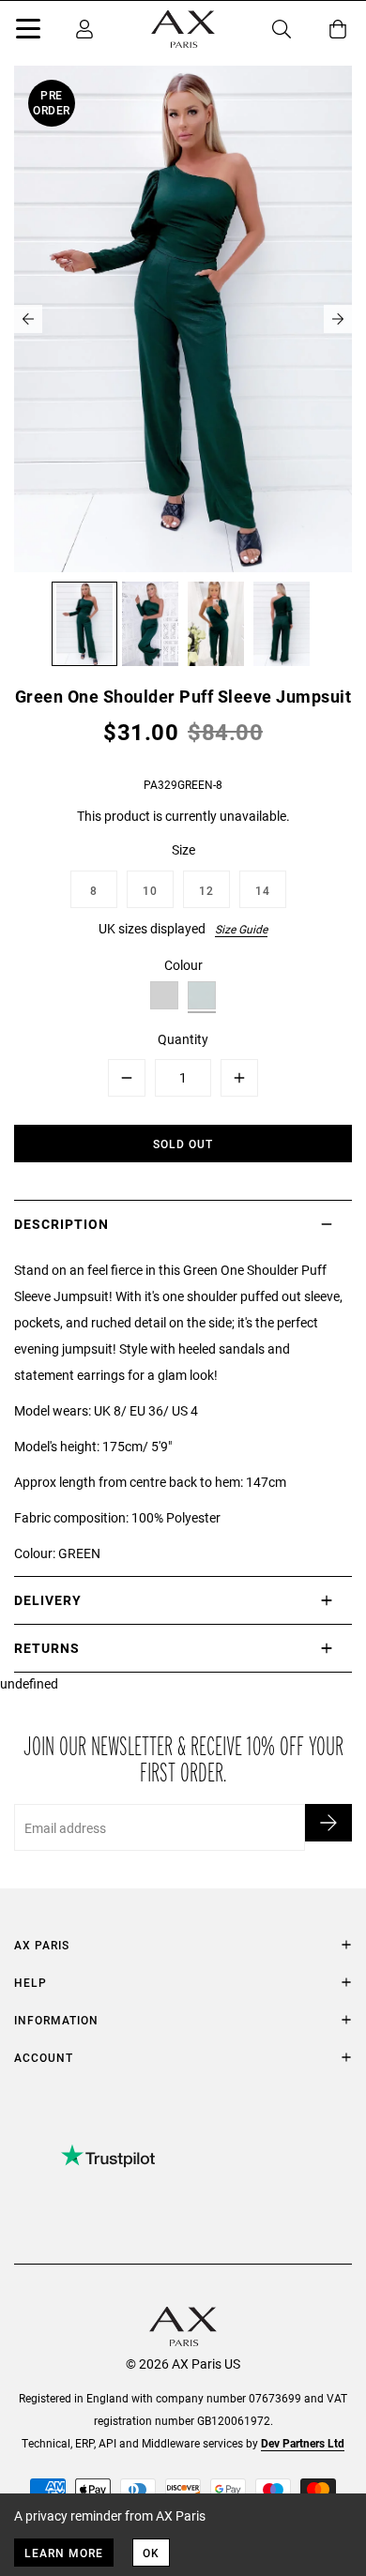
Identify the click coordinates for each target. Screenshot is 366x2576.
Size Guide (241, 929)
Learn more (64, 2553)
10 (150, 890)
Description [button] (61, 1224)
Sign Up (328, 1823)
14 (263, 890)
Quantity (183, 1039)
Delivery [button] (48, 1600)
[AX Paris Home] (183, 29)
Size (183, 849)
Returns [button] (47, 1648)
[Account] (84, 29)
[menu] (28, 32)
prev (28, 319)
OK (151, 2553)
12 (206, 890)
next (338, 319)
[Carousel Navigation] (183, 319)
